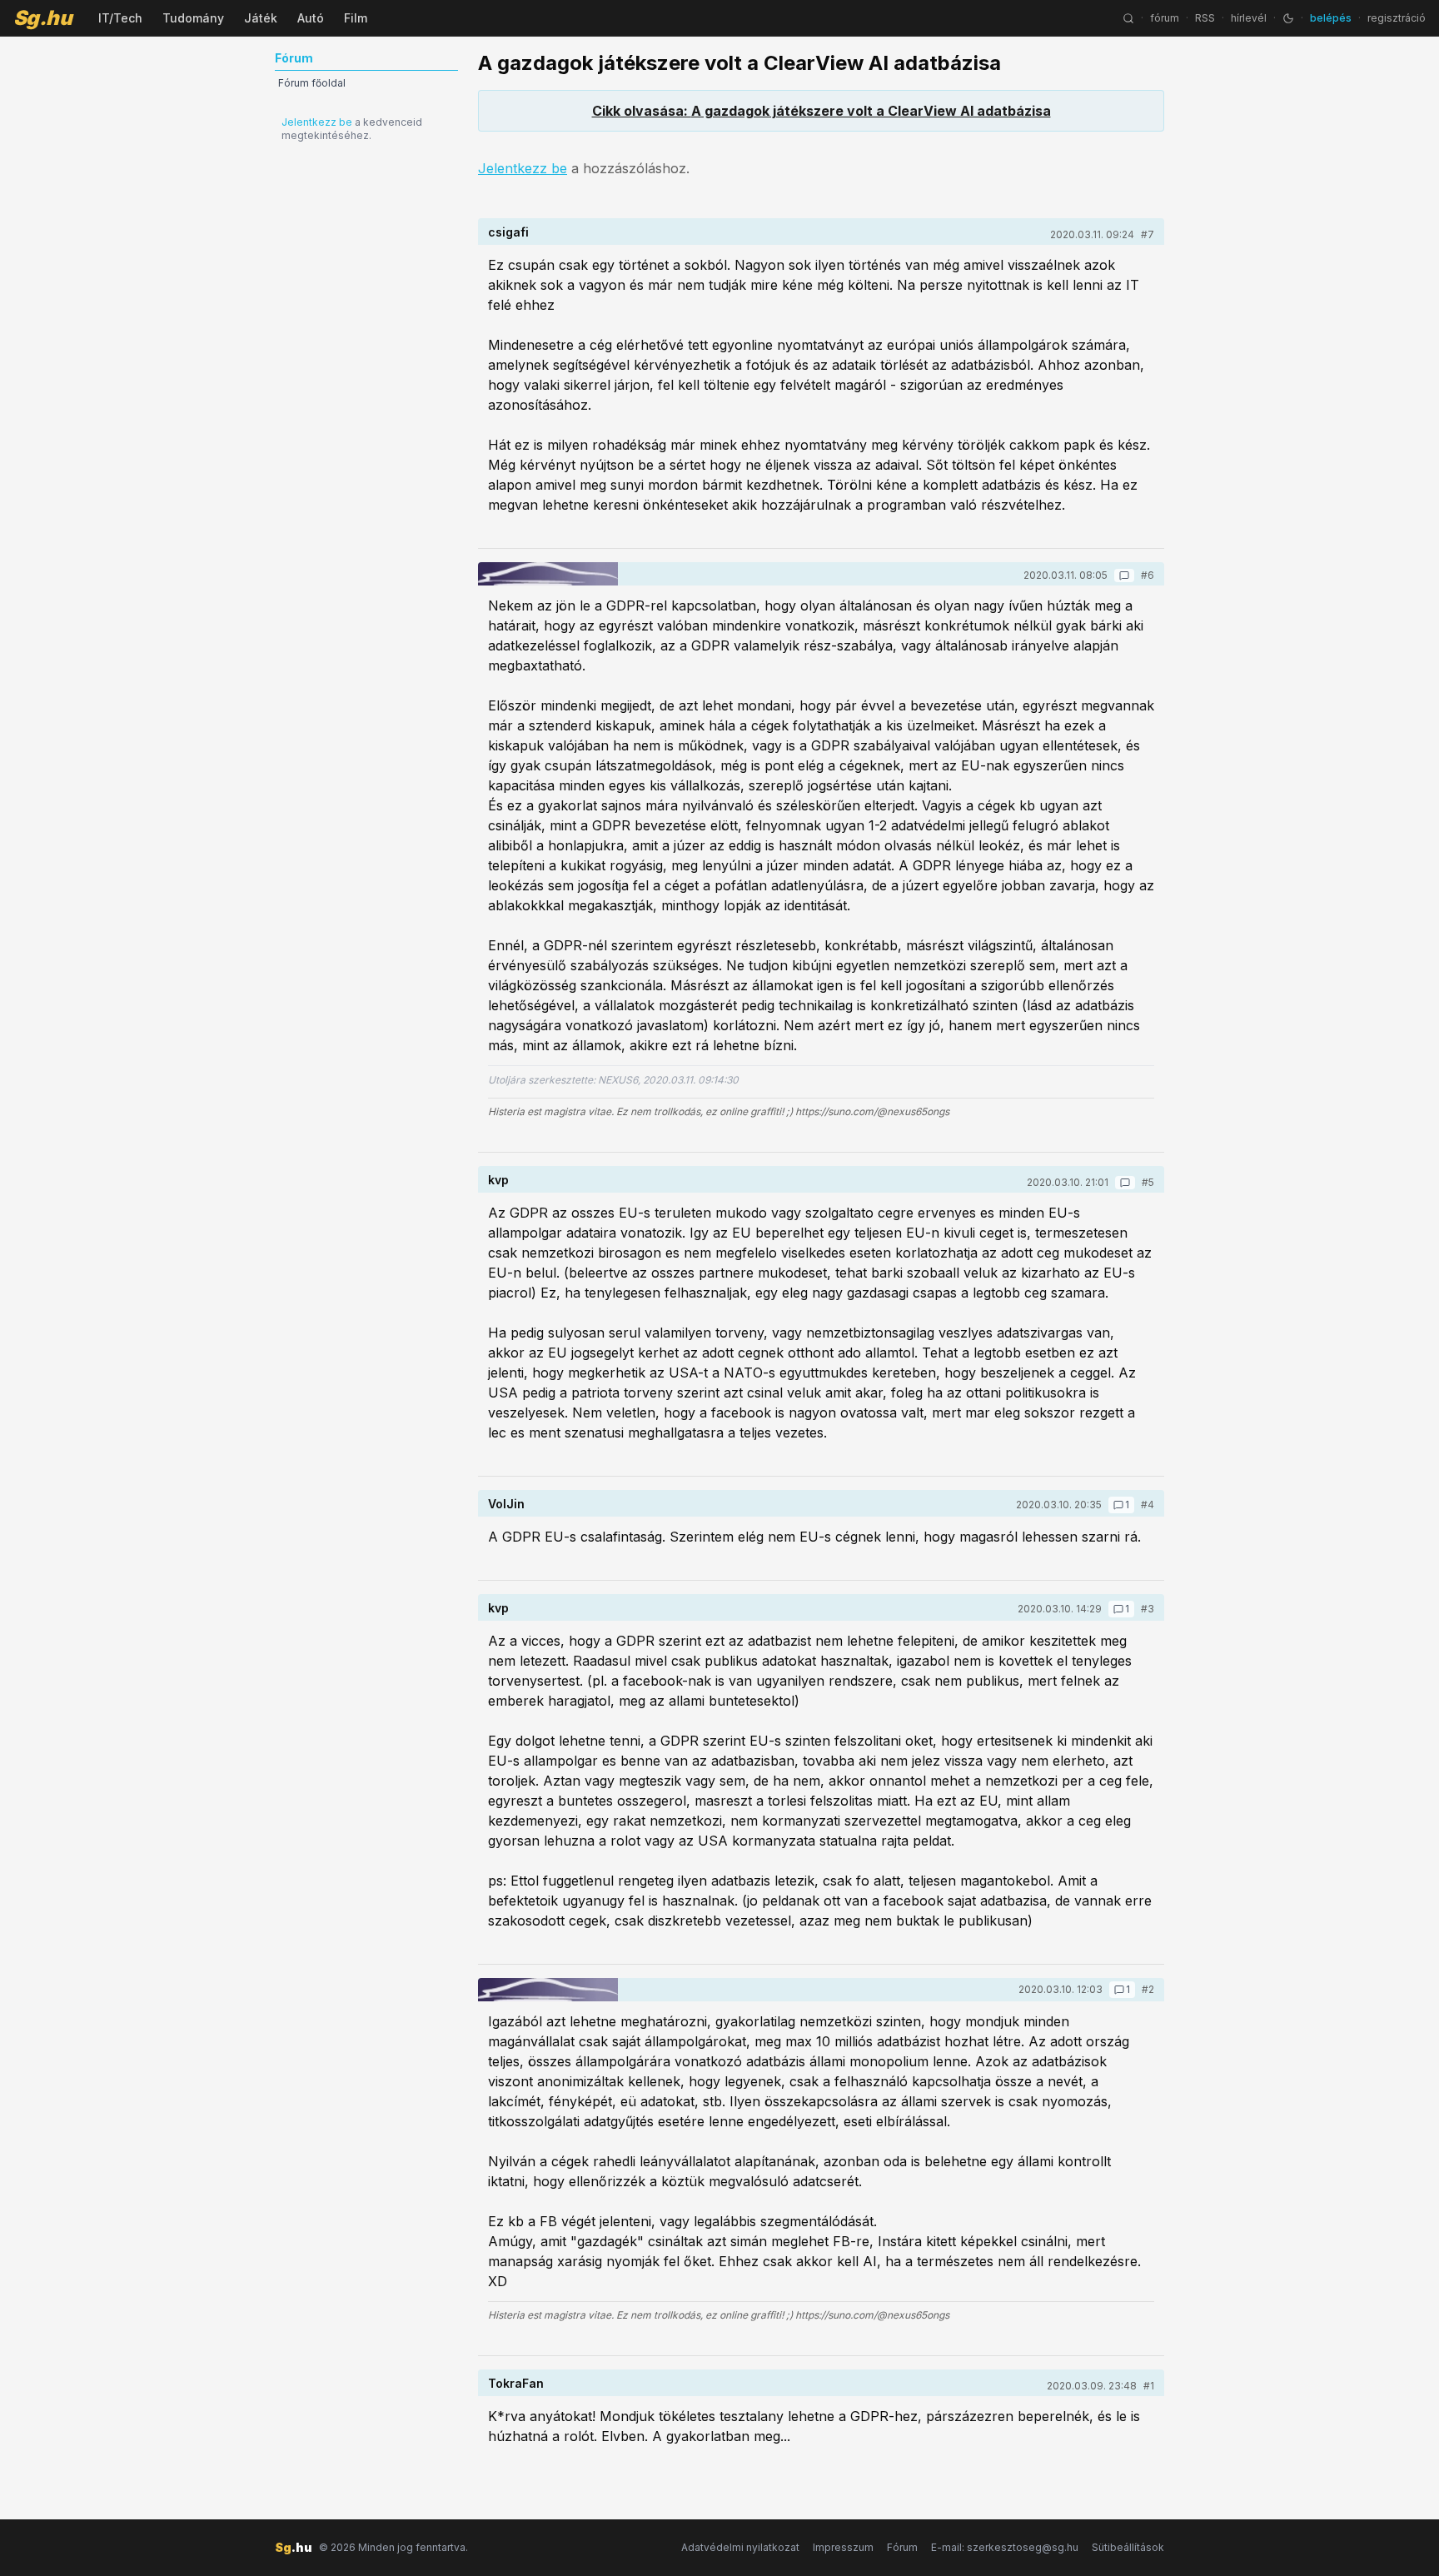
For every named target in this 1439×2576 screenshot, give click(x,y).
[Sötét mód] (1288, 18)
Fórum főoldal (312, 83)
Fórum (902, 2547)
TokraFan (516, 2383)
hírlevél (1249, 18)
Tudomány (193, 18)
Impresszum (843, 2547)
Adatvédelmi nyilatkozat (740, 2547)
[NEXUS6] (548, 574)
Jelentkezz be (317, 122)
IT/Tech (120, 18)
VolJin (506, 1504)
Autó (311, 18)
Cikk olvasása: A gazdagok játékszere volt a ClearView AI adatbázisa (822, 111)
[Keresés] (1128, 18)
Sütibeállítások (1128, 2547)
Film (356, 18)
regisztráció (1397, 18)
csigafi (508, 232)
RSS (1205, 18)
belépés (1331, 18)
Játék (261, 18)
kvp (498, 1180)
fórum (1165, 18)
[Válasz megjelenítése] (1124, 575)
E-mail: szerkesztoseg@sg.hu (1005, 2547)
